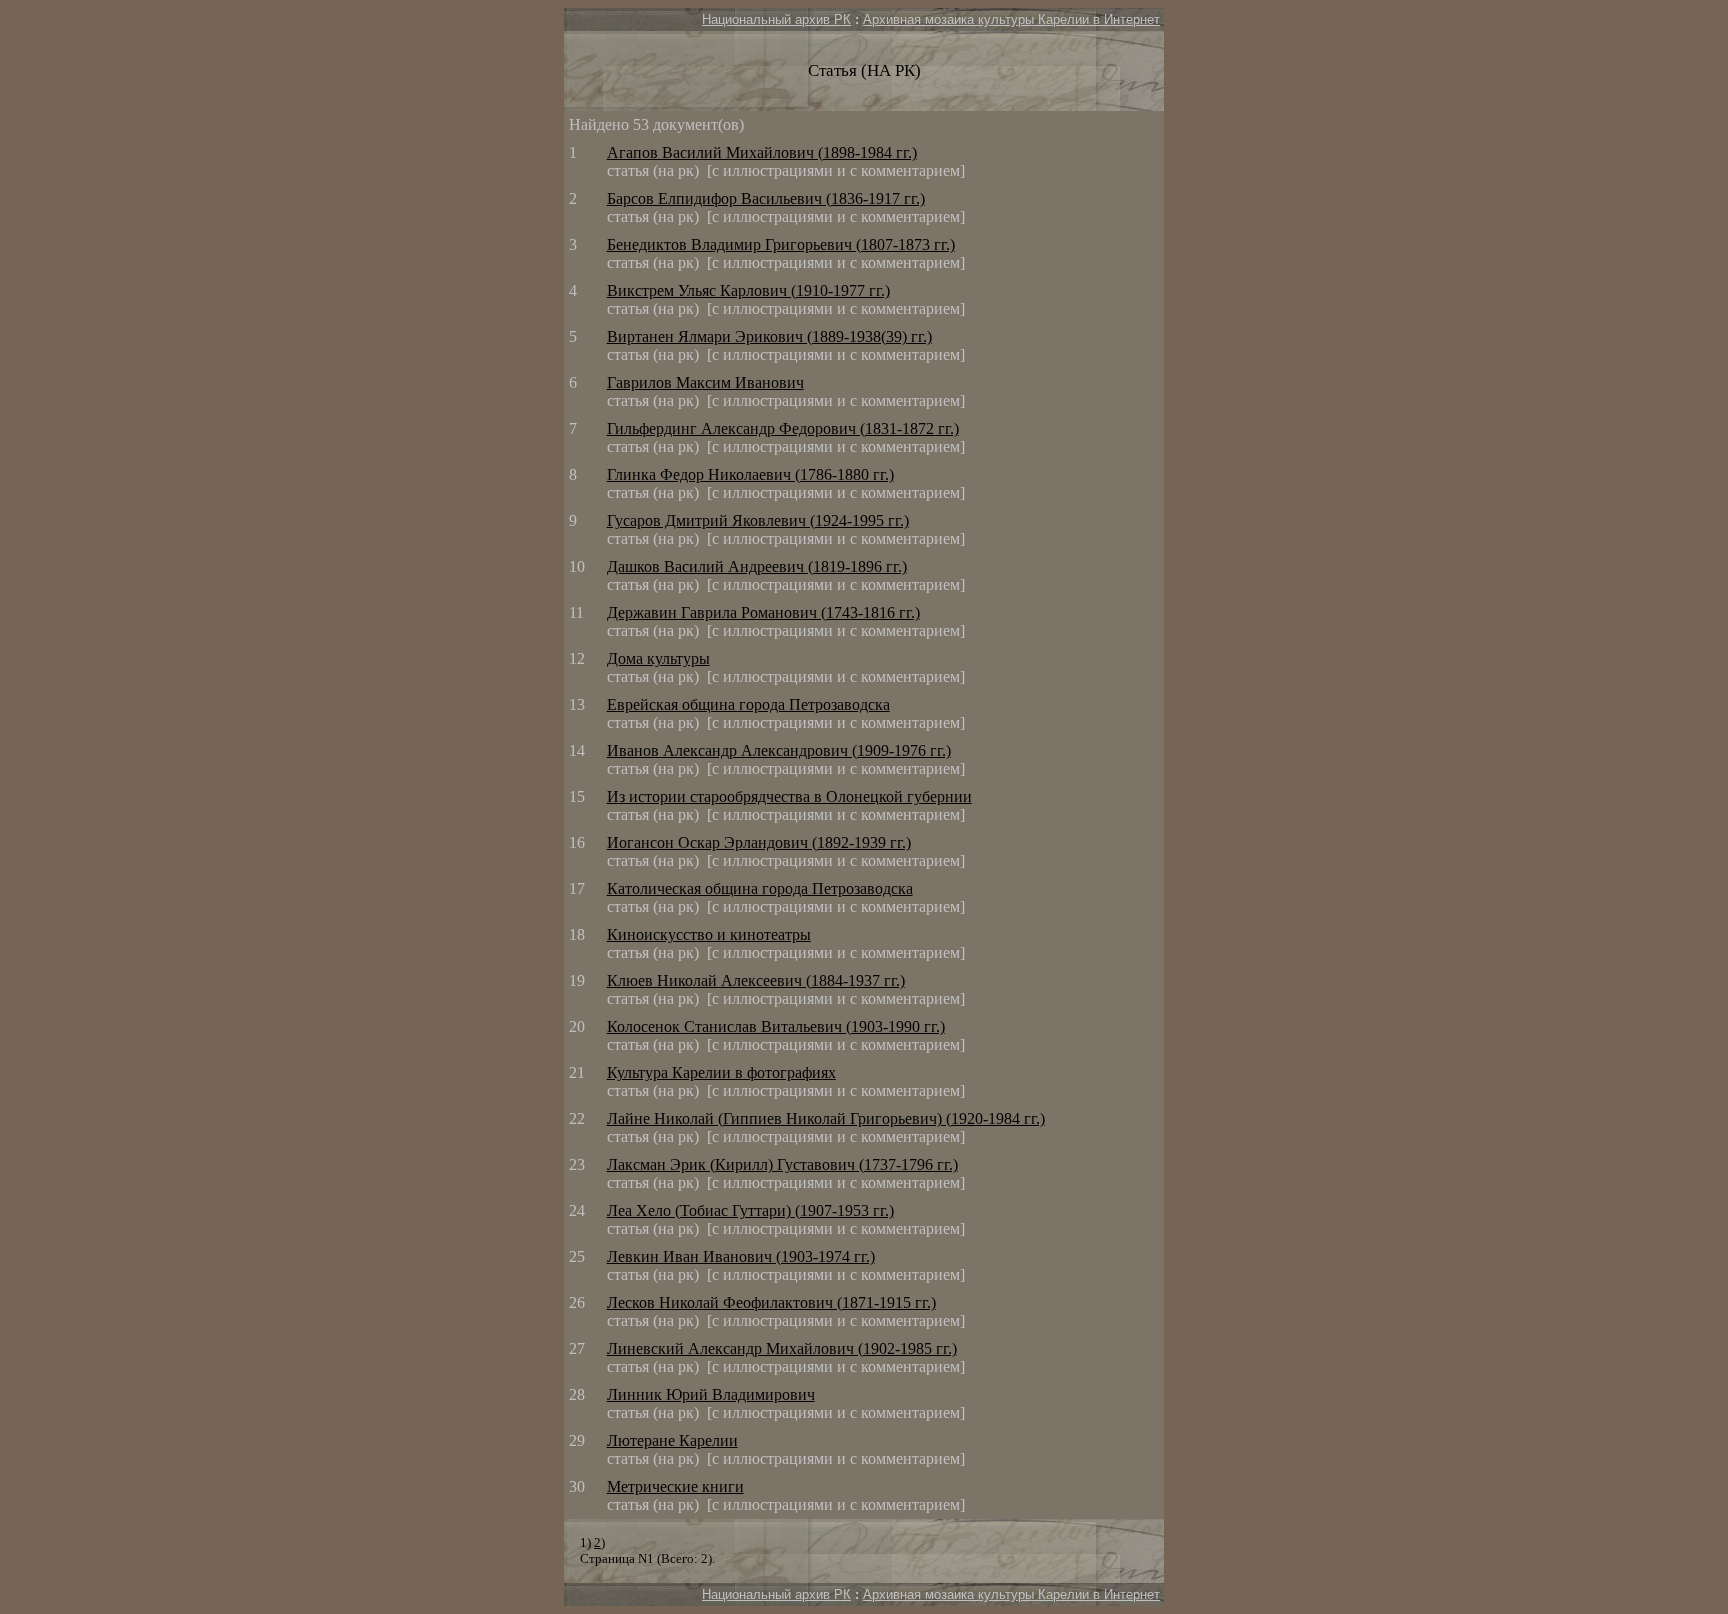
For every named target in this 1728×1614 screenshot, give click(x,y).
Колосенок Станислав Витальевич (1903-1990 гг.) (776, 1026)
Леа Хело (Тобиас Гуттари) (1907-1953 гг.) (750, 1210)
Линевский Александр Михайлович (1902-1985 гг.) (782, 1348)
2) (599, 1542)
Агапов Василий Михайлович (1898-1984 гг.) (762, 152)
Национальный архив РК (776, 19)
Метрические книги (675, 1486)
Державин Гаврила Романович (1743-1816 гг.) (763, 612)
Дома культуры (658, 658)
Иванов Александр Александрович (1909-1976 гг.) (779, 750)
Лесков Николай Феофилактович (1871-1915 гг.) (771, 1302)
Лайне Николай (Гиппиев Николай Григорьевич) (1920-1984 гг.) (826, 1118)
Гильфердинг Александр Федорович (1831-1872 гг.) (783, 428)
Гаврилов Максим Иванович (705, 382)
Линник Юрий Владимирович (711, 1394)
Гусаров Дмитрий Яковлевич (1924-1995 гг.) (758, 520)
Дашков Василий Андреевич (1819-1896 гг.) (757, 566)
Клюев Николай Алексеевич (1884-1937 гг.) (756, 980)
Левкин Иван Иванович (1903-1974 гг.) (741, 1256)
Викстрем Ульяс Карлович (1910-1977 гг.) (748, 290)
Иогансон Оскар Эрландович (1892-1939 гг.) (759, 842)
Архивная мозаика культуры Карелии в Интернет (1011, 19)
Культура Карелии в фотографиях (721, 1072)
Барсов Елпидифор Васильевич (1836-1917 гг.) (766, 198)
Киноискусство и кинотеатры (709, 934)
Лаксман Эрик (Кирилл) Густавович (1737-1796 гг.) (782, 1164)
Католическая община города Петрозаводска (760, 888)
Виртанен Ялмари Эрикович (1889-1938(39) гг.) (769, 336)
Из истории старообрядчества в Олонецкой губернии (789, 796)
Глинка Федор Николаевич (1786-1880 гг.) (750, 474)
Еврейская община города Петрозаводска (748, 704)
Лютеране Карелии (672, 1440)
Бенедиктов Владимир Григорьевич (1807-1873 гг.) (781, 244)
